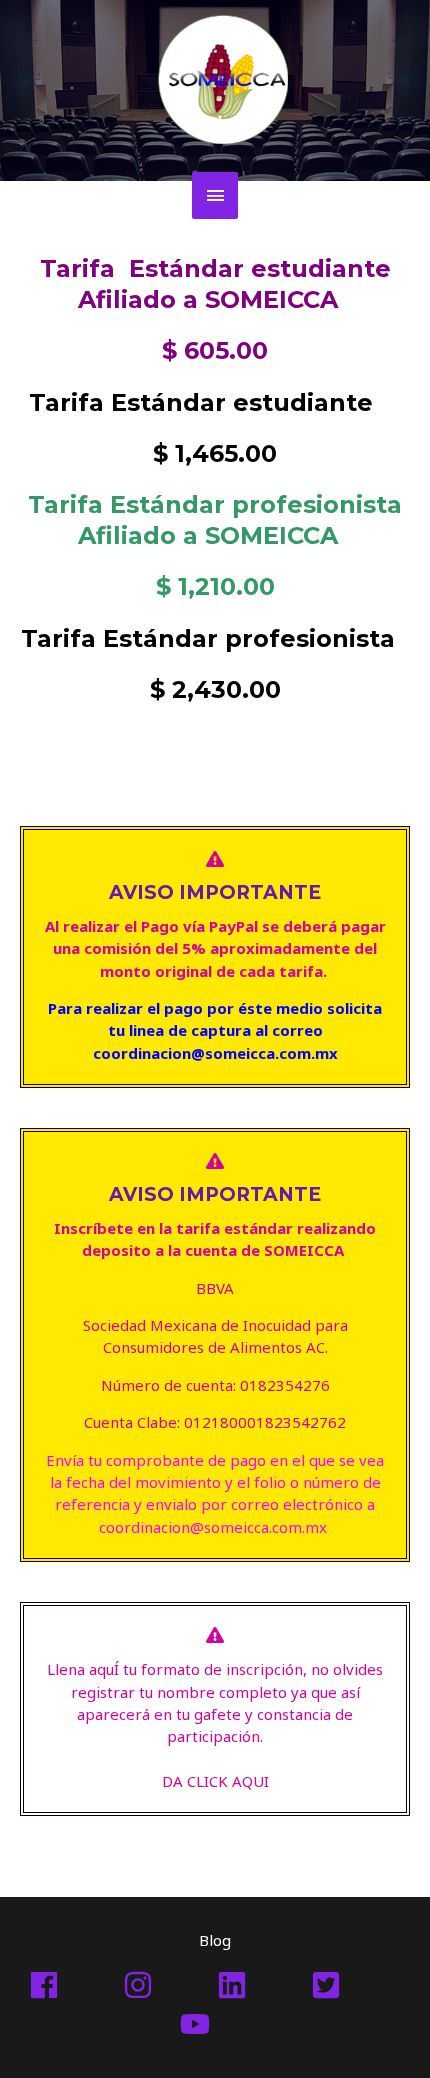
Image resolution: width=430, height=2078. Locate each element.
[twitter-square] (356, 1985)
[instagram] (168, 1985)
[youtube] (215, 2024)
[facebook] (74, 1985)
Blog (215, 1940)
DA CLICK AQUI (215, 1781)
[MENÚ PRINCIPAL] (215, 195)
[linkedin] (262, 1985)
